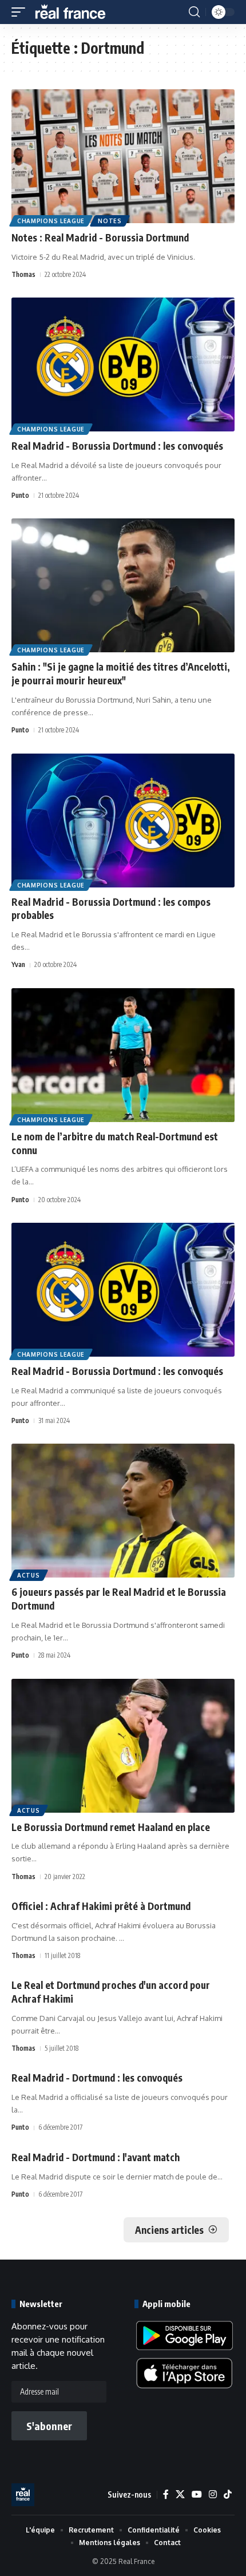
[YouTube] (197, 2494)
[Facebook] (166, 2494)
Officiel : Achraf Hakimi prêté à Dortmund (101, 1906)
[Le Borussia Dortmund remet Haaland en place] (123, 1746)
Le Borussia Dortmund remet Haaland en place (111, 1827)
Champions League (51, 221)
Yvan (18, 964)
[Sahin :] (123, 585)
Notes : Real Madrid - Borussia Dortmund (100, 237)
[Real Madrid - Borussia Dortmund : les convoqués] (123, 364)
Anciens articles (169, 2230)
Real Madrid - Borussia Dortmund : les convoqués (117, 446)
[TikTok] (228, 2494)
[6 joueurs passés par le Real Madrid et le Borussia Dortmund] (123, 1511)
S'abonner (49, 2426)
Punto (20, 495)
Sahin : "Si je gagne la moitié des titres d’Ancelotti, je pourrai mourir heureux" (121, 673)
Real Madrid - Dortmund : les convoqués (97, 2078)
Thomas (23, 274)
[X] (180, 2494)
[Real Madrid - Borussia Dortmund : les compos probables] (123, 821)
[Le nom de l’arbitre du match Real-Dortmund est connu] (123, 1055)
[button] (21, 12)
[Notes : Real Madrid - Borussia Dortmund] (123, 156)
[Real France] (76, 12)
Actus (29, 1575)
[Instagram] (213, 2494)
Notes (110, 221)
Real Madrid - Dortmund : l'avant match (96, 2157)
